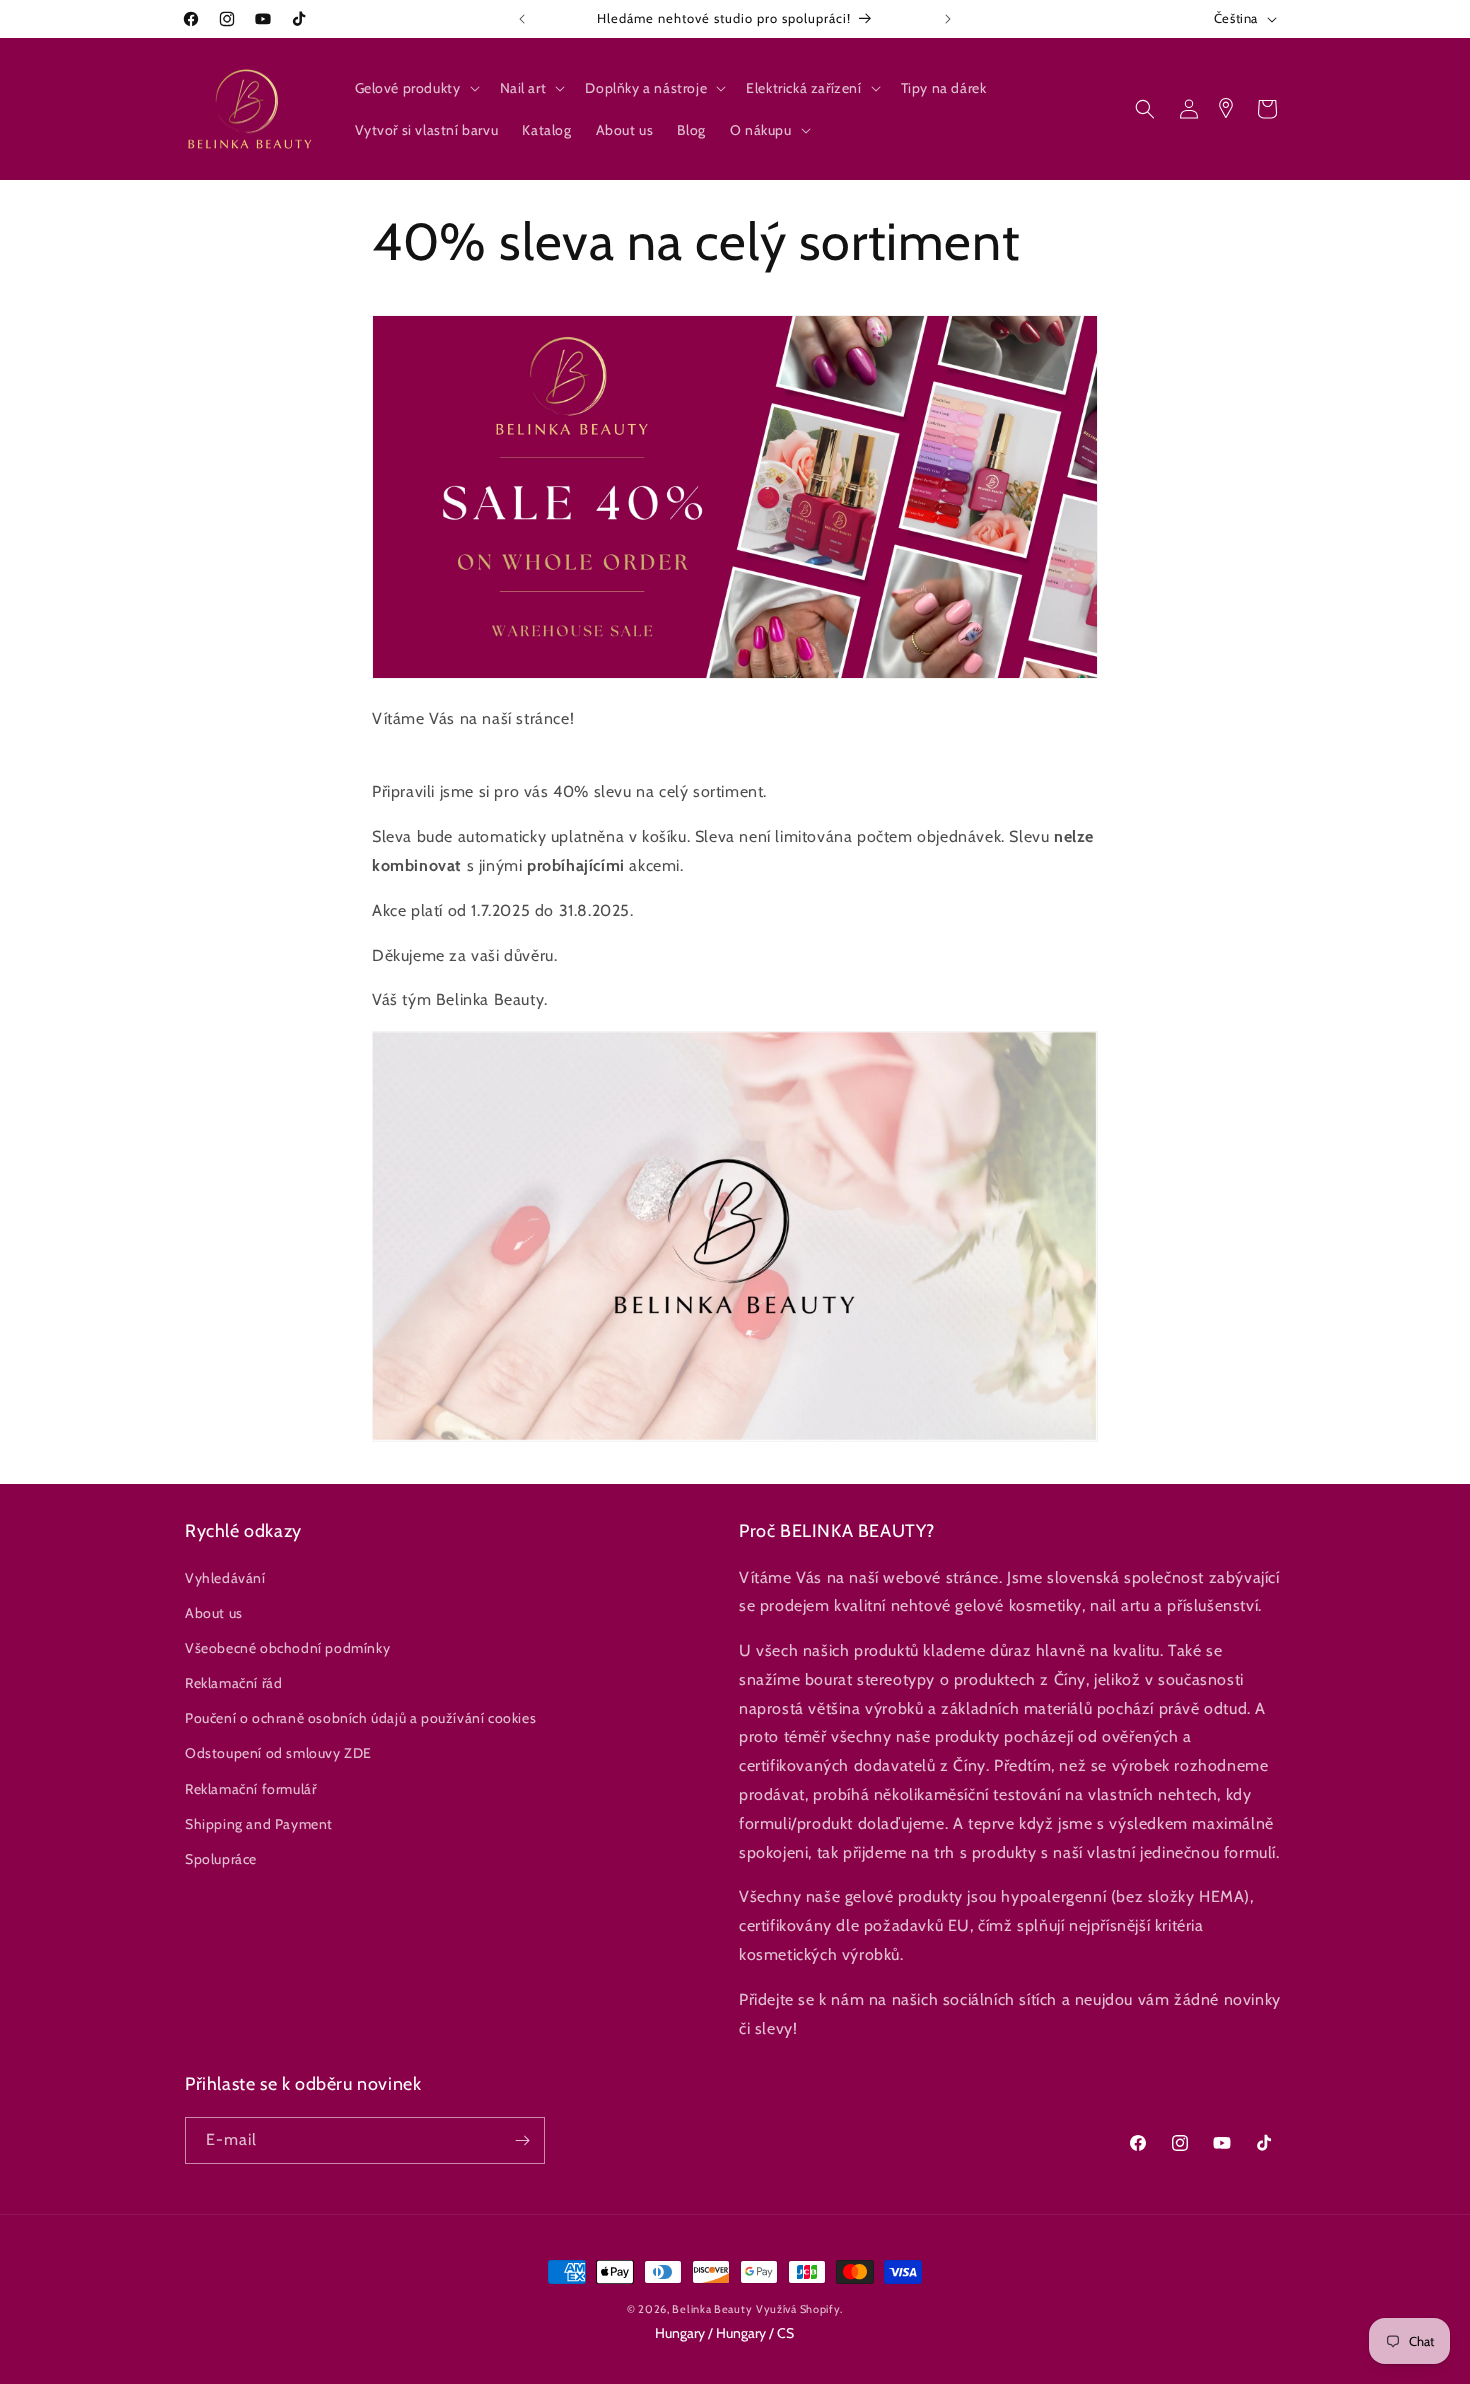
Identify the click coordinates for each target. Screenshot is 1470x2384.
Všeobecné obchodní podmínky (287, 1648)
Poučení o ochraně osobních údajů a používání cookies (360, 1718)
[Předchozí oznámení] (522, 19)
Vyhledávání (225, 1578)
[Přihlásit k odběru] (522, 2140)
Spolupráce (221, 1859)
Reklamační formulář (250, 1789)
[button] (415, 88)
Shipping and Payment (259, 1824)
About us (214, 1613)
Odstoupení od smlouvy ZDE (278, 1753)
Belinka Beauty (712, 2309)
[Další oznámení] (948, 19)
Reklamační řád (233, 1683)
